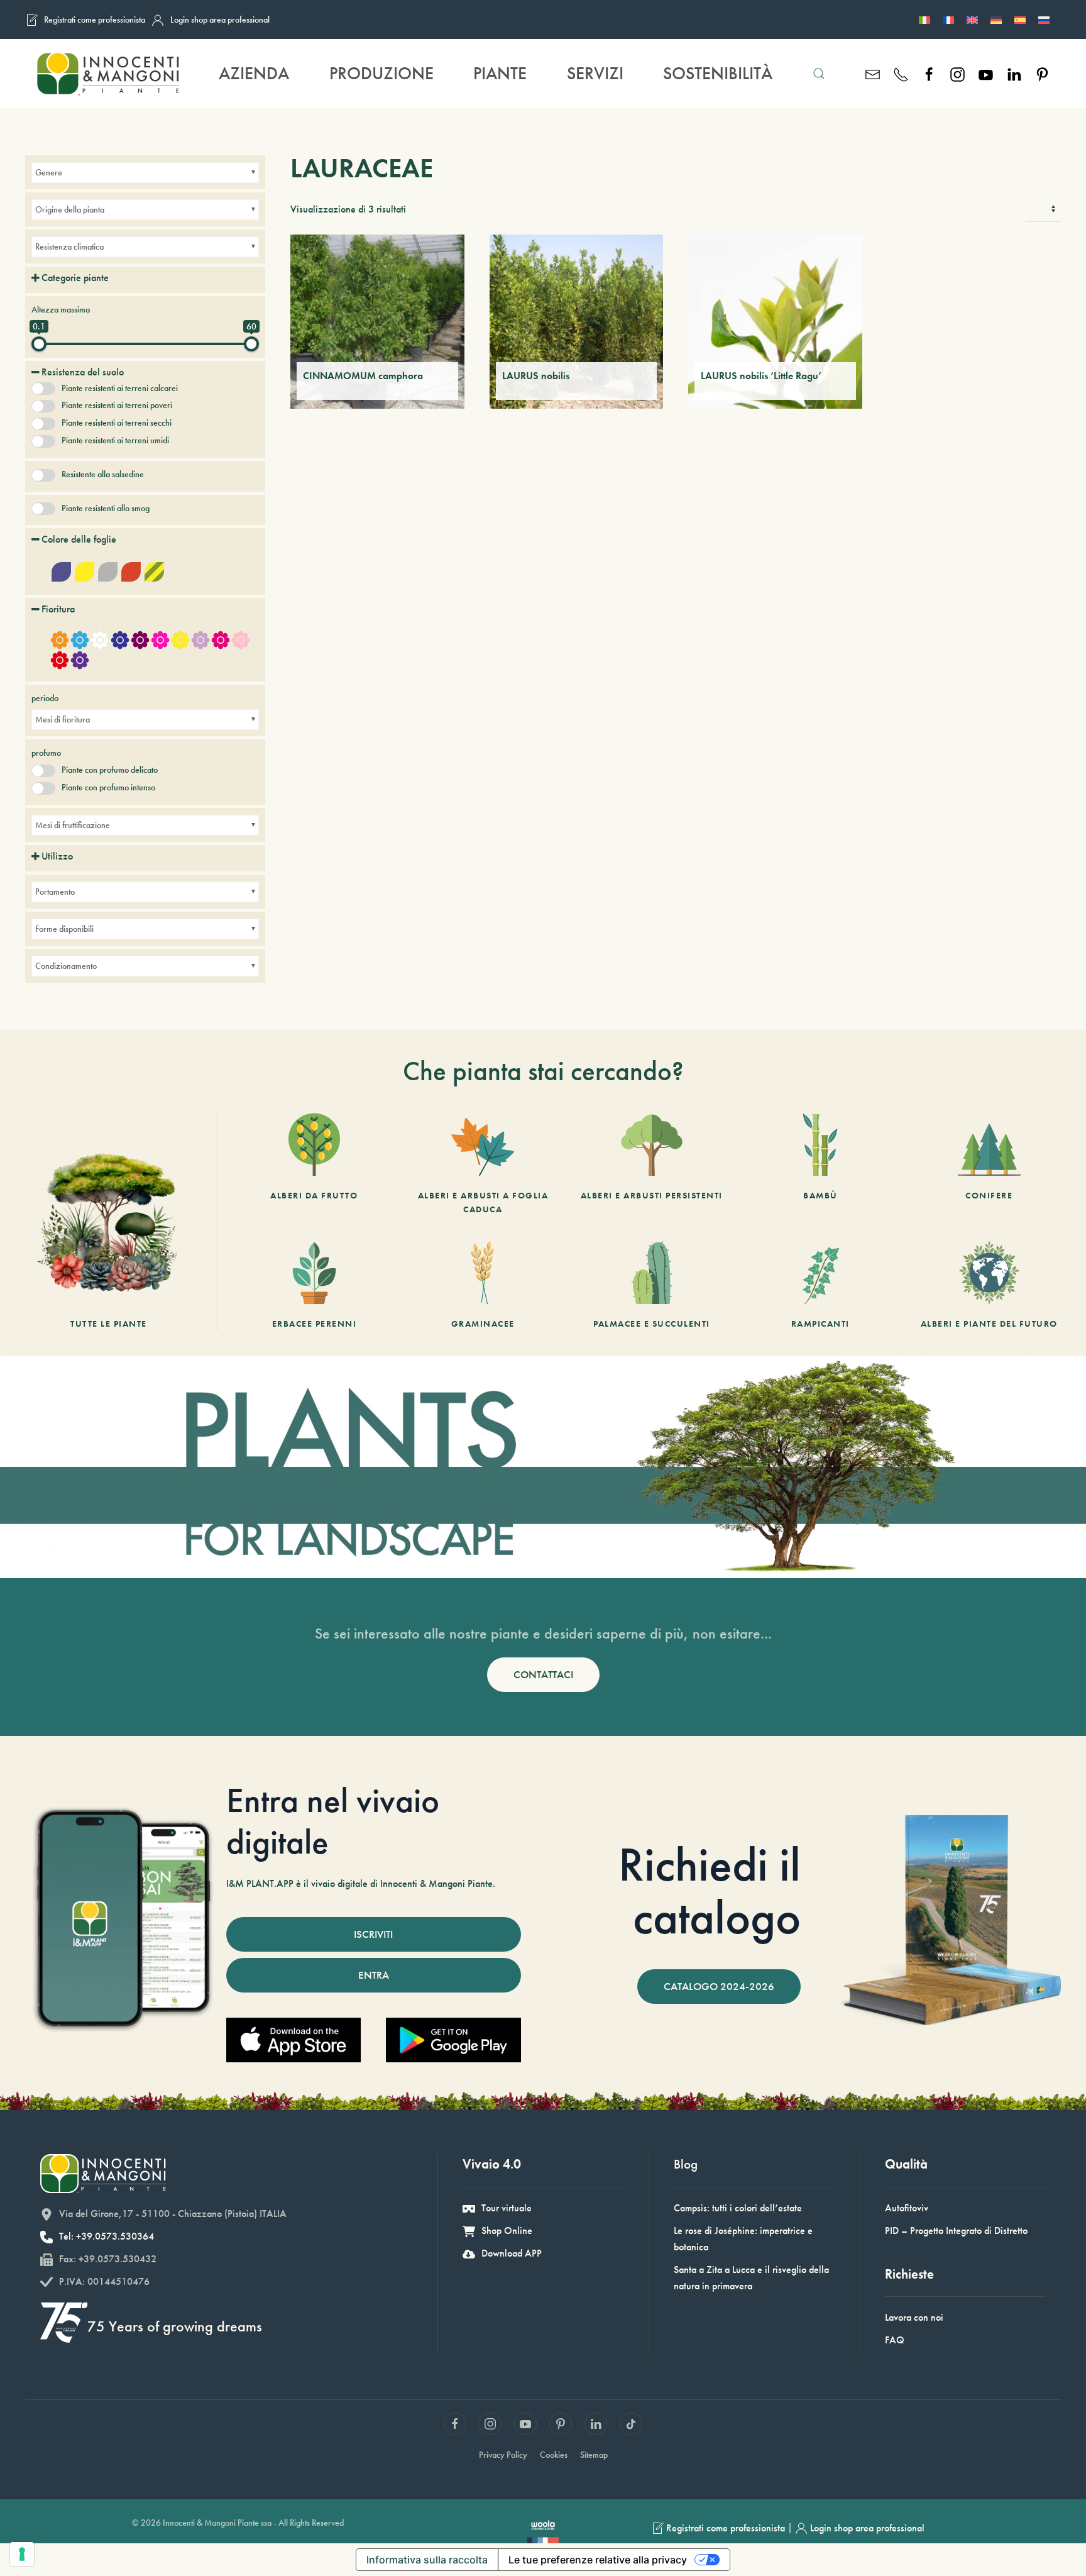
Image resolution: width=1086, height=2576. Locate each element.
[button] (819, 74)
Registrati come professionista (95, 19)
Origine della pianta (70, 209)
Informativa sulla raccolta (427, 2560)
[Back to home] (107, 74)
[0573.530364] (901, 73)
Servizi (595, 73)
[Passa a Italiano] (924, 19)
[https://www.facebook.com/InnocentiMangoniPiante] (929, 73)
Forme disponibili (64, 929)
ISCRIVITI (373, 1934)
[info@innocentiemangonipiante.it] (873, 73)
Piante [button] (500, 73)
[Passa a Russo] (1044, 19)
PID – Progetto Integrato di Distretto (956, 2231)
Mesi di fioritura (63, 719)
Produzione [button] (381, 73)
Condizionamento (66, 966)
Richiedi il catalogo (710, 1891)
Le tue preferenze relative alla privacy (598, 2560)
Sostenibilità (718, 73)
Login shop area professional (220, 19)
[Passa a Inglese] (972, 19)
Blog (686, 2164)
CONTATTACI (543, 1674)
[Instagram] (957, 73)
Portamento (55, 892)
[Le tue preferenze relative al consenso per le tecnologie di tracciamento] (22, 2554)
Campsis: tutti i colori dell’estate (738, 2208)
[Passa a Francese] (948, 19)
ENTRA (374, 1975)
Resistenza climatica (69, 246)
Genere (49, 172)
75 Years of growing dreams (175, 2326)
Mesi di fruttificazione (73, 825)
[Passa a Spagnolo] (1020, 19)
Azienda (254, 73)
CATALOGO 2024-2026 (719, 1986)
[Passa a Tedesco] (996, 19)
